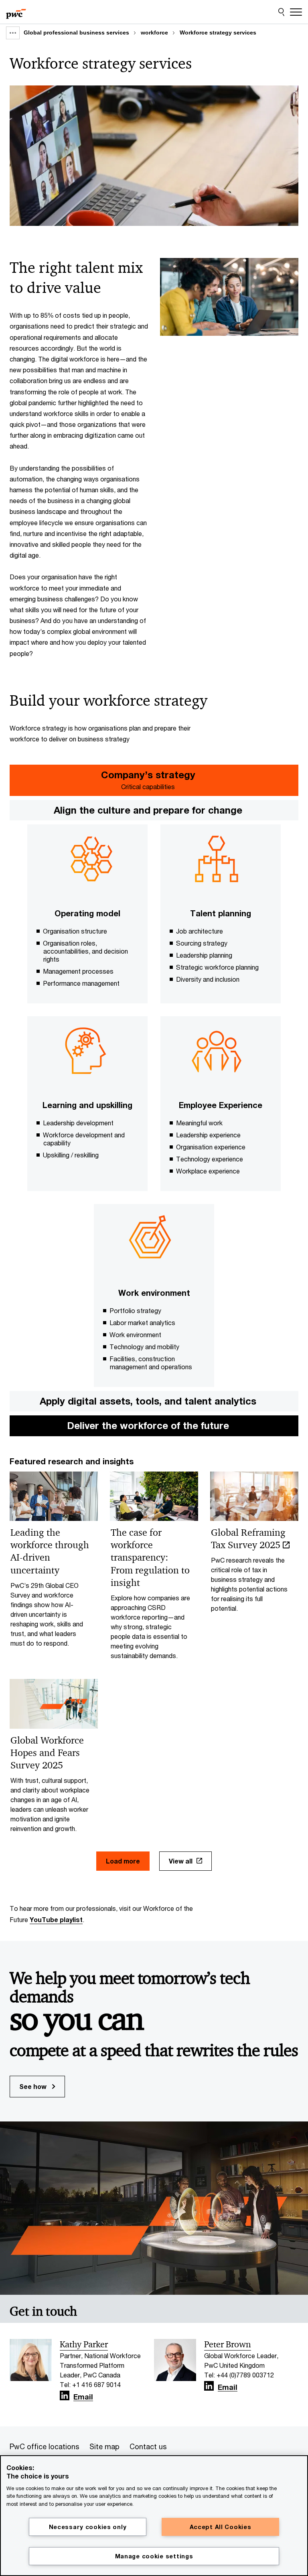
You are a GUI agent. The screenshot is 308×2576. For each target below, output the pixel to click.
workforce (154, 32)
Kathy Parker (84, 2345)
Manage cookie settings (154, 2556)
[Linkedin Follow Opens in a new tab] (65, 2396)
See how (34, 2086)
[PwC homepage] (16, 12)
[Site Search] (281, 12)
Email (83, 2397)
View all (181, 1861)
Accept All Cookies (221, 2527)
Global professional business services (76, 32)
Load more (123, 1861)
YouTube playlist (56, 1919)
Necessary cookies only (88, 2527)
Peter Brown (228, 2345)
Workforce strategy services (218, 32)
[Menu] (296, 12)
